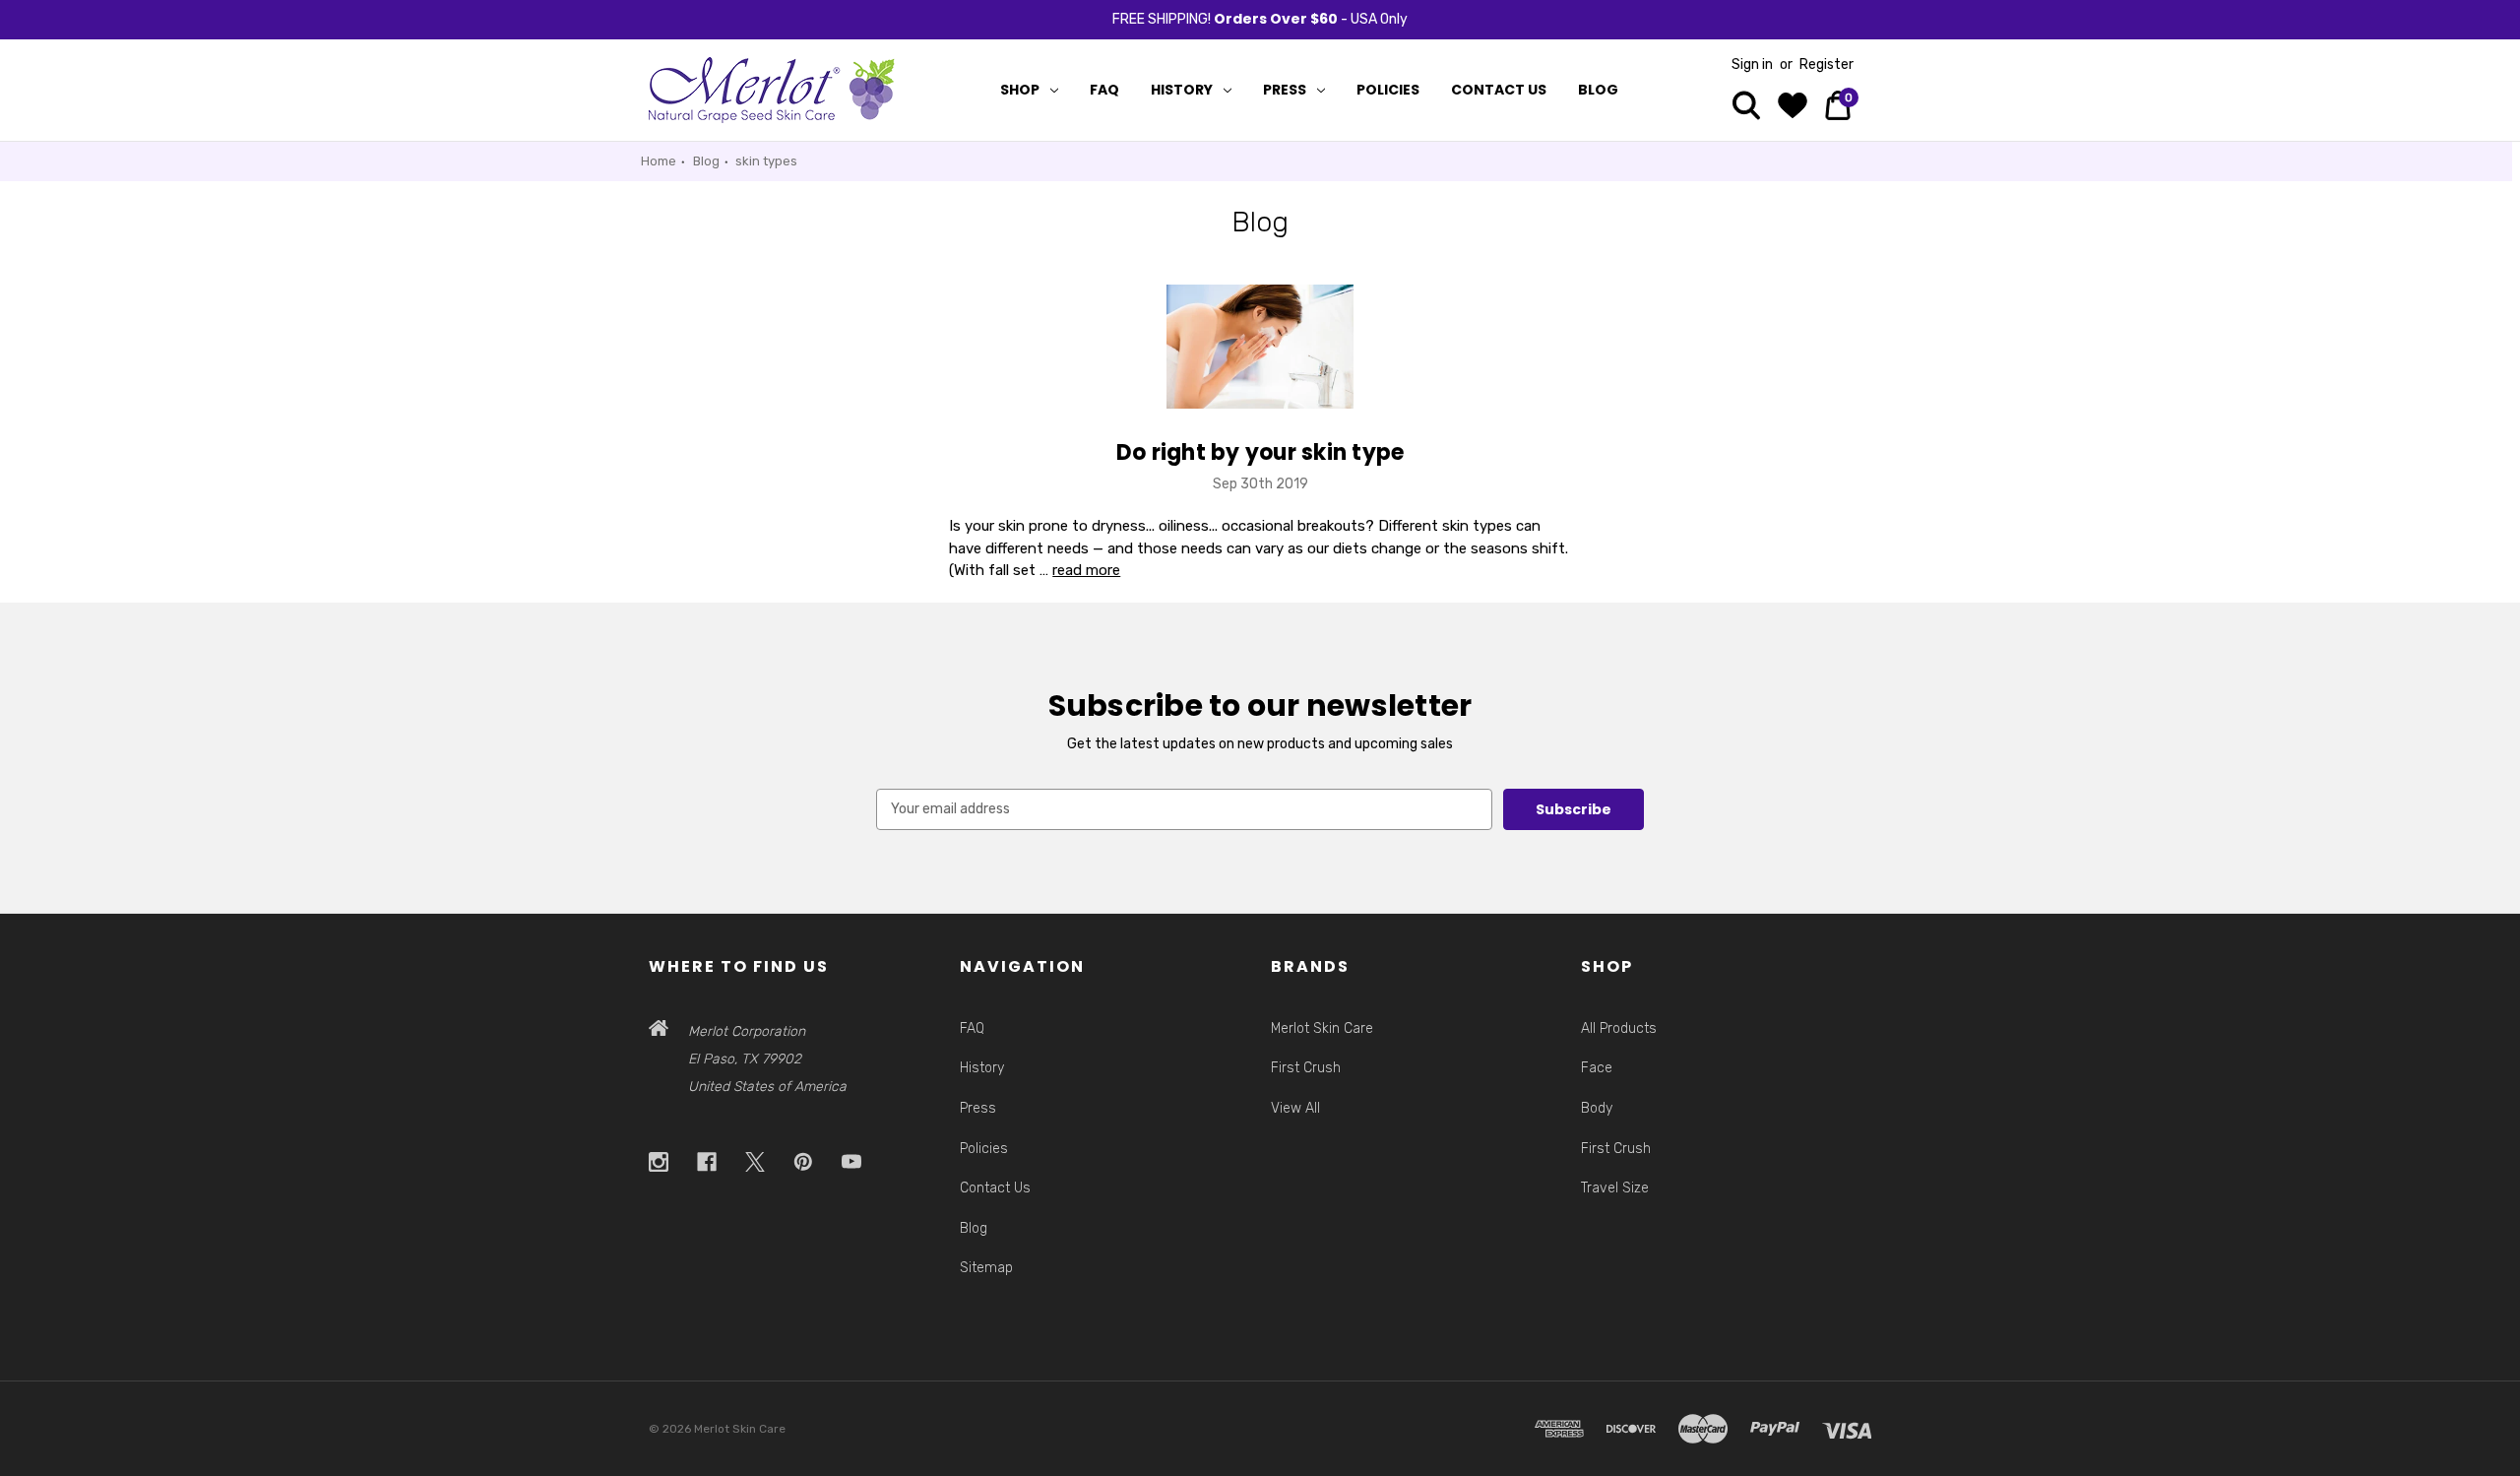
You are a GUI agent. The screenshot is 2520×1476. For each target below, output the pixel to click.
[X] (756, 1162)
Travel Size (1615, 1188)
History (1182, 90)
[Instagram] (659, 1162)
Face (1597, 1068)
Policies (1388, 90)
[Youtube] (852, 1162)
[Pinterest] (804, 1162)
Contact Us (1499, 90)
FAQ (1104, 90)
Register (1827, 64)
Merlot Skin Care (1322, 1028)
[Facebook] (707, 1162)
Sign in (1752, 64)
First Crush (1306, 1068)
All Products (1619, 1028)
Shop (1020, 90)
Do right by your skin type (1260, 452)
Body (1597, 1108)
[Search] (1746, 108)
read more (1086, 570)
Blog (1598, 90)
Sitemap (986, 1268)
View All (1295, 1108)
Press (1285, 90)
